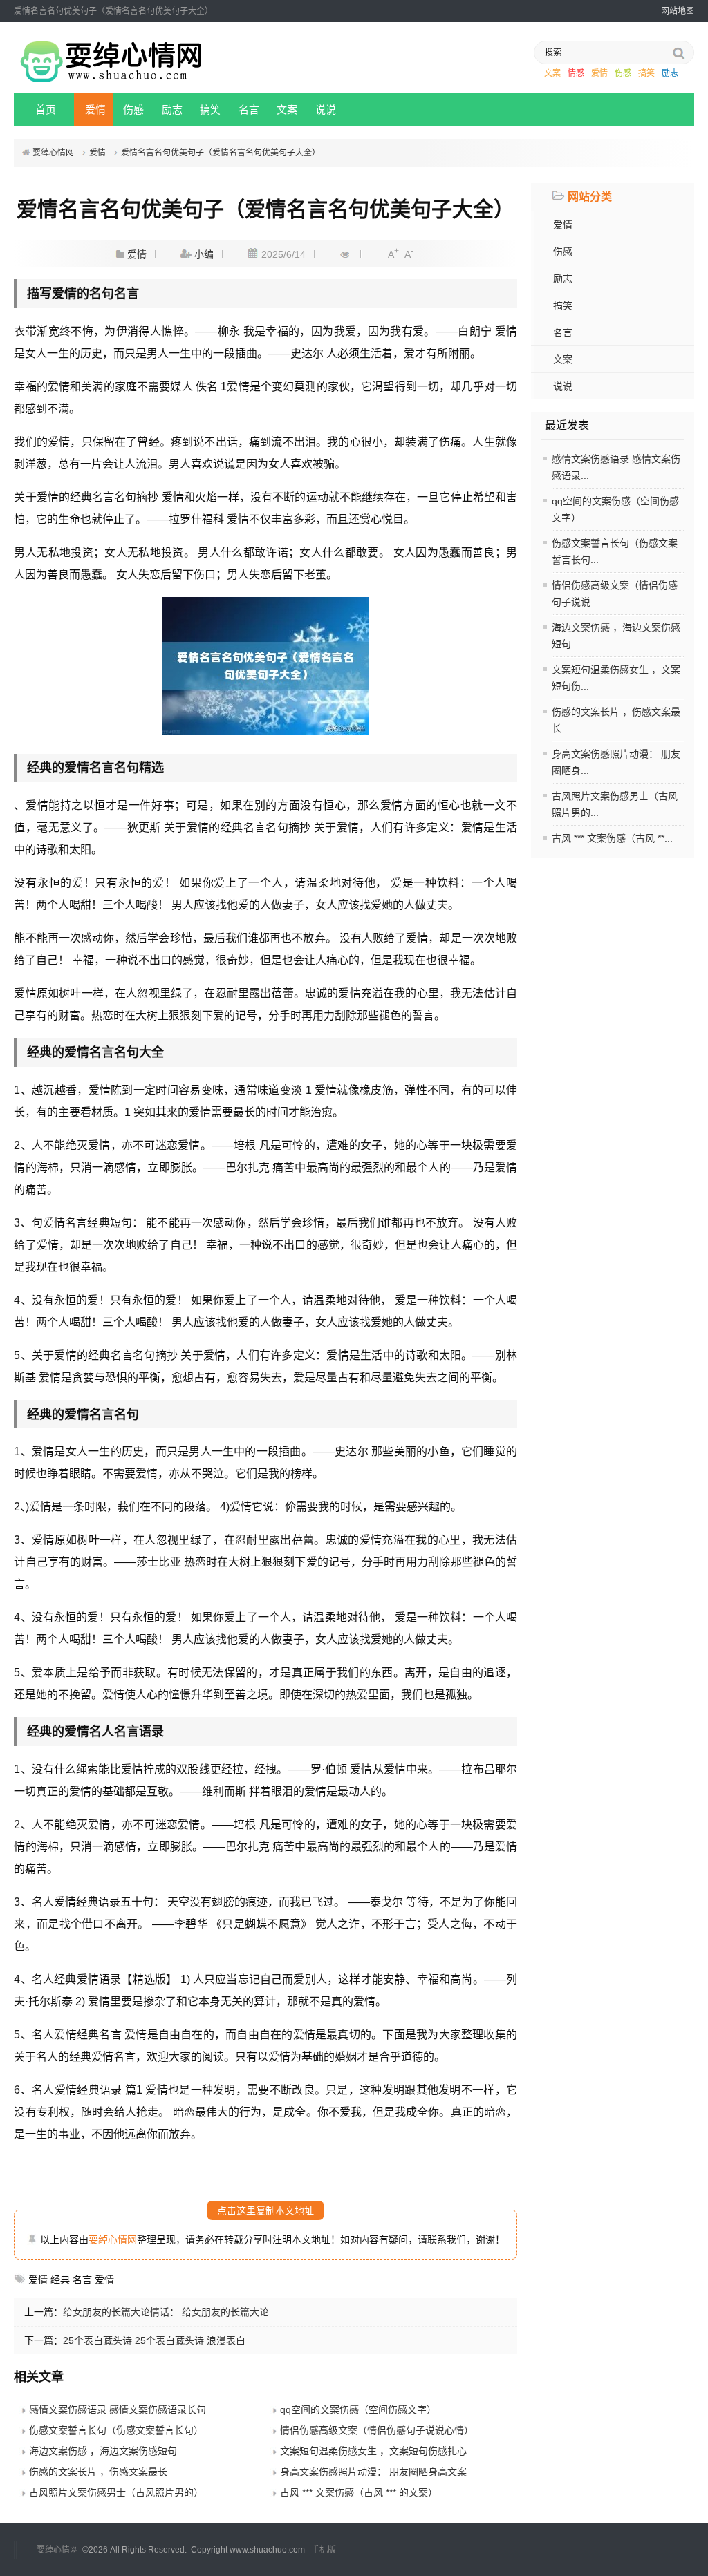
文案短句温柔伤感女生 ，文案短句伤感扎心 (373, 2451)
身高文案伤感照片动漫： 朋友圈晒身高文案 (373, 2472)
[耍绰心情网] (109, 81)
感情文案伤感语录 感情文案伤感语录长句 (118, 2409)
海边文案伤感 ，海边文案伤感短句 (103, 2451)
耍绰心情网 (53, 153)
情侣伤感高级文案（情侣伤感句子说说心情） (377, 2430)
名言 (249, 110)
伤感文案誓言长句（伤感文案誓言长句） (116, 2430)
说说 (326, 110)
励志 (670, 73)
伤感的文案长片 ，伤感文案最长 (98, 2472)
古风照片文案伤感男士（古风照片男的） (116, 2492)
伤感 (623, 73)
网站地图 (678, 11)
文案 (552, 73)
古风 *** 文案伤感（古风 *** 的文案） (359, 2492)
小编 (204, 254)
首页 (46, 110)
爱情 (599, 73)
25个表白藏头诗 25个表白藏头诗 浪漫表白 (154, 2340)
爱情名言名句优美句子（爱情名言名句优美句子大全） (221, 153)
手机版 (324, 2550)
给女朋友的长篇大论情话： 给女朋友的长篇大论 (166, 2312)
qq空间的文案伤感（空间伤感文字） (358, 2409)
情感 (576, 73)
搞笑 (646, 73)
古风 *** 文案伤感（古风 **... (612, 838)
